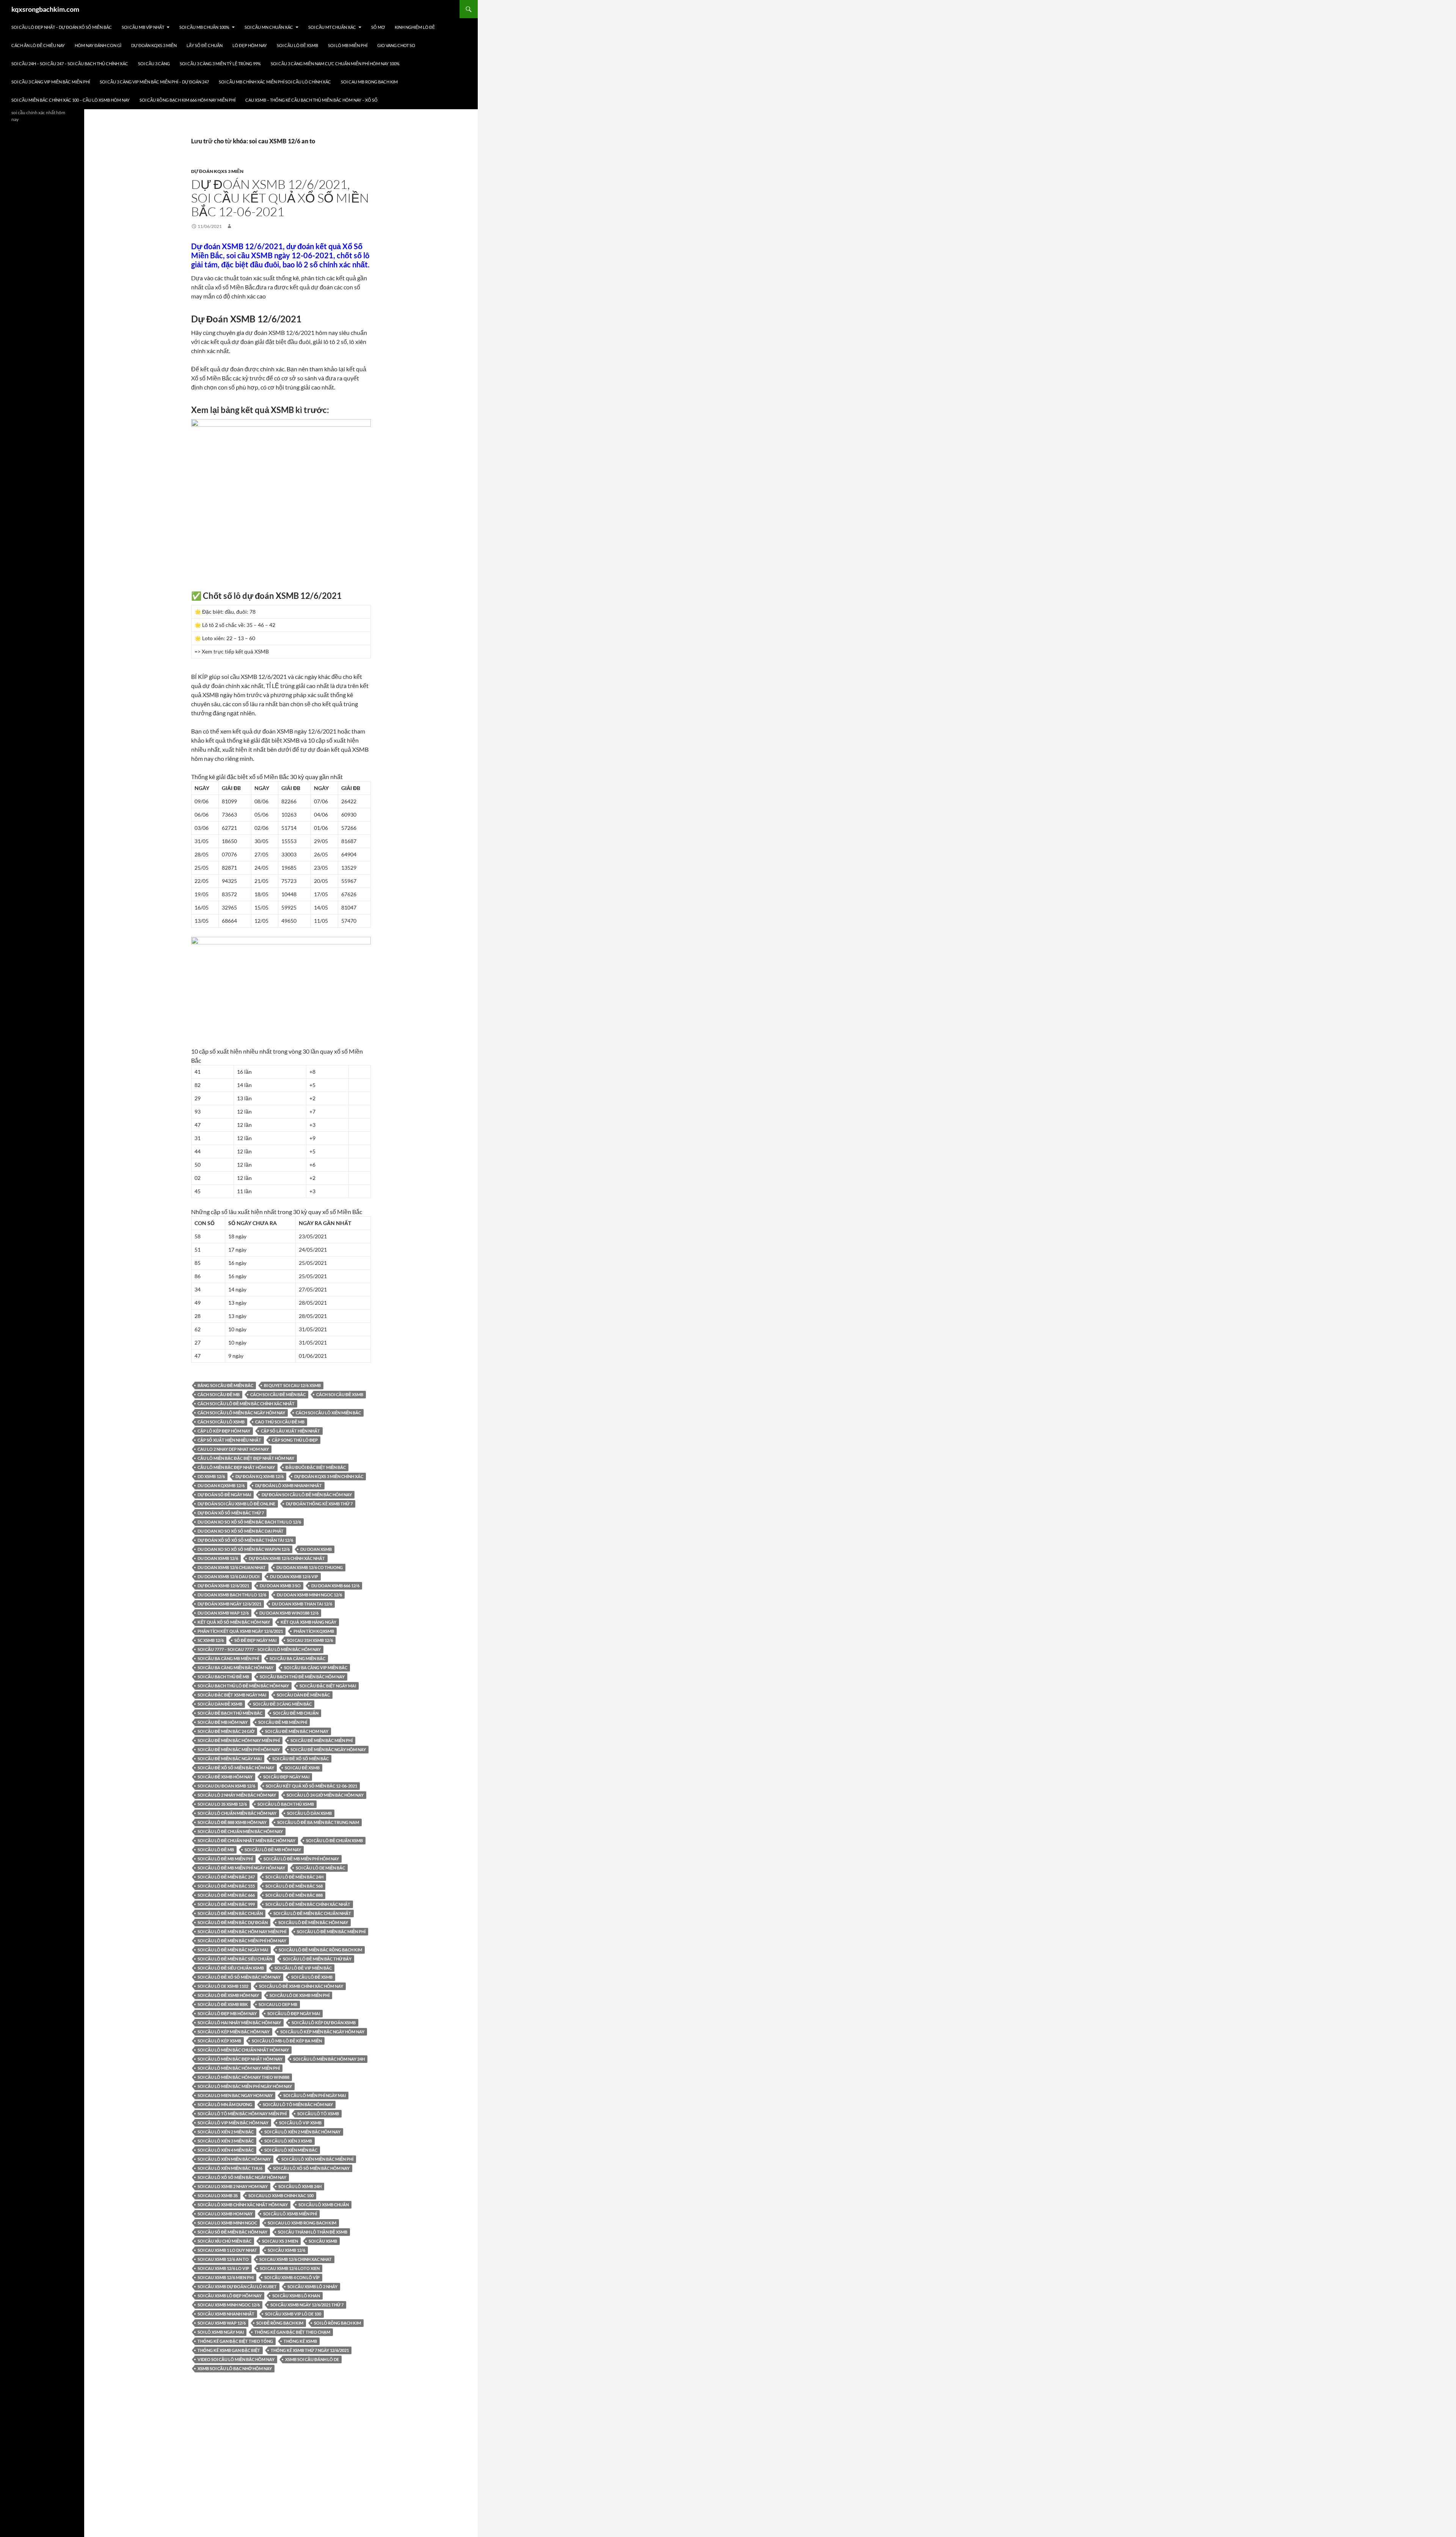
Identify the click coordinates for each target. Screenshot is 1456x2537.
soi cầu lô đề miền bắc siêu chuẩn (235, 1959)
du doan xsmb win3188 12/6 (289, 1613)
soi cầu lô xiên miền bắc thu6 (230, 2168)
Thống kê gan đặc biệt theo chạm (292, 2332)
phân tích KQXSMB (314, 1631)
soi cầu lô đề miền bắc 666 (226, 1895)
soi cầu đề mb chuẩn (296, 1713)
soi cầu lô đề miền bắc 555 (226, 1886)
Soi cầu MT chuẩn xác (332, 27)
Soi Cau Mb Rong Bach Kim (369, 82)
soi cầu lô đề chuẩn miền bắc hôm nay (240, 1831)
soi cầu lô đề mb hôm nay (273, 1850)
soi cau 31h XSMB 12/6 (310, 1640)
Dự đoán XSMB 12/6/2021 (223, 1586)
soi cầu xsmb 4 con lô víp (292, 2277)
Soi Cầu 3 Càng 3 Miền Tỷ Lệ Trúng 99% (220, 64)
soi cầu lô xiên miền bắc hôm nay (234, 2159)
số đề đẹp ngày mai (255, 1640)
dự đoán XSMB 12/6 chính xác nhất (287, 1558)
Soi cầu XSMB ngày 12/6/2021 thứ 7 (307, 2305)
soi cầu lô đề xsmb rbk (223, 2004)
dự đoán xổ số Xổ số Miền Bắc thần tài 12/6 (245, 1540)
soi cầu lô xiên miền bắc (291, 2150)
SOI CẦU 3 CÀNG (154, 64)
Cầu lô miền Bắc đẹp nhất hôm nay (236, 1467)
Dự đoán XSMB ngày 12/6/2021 (229, 1604)
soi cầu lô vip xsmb (300, 2123)
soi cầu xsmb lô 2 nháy (312, 2286)
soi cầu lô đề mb (216, 1850)
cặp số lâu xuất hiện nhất (290, 1431)
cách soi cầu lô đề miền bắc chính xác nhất (246, 1404)
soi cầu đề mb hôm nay (223, 1722)
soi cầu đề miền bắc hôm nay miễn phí (239, 1740)
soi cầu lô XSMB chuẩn (324, 2205)
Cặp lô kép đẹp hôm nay (224, 1431)
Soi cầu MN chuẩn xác (269, 27)
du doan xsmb (316, 1549)
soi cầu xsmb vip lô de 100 (293, 2314)
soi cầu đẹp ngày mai (286, 1777)
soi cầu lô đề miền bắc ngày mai (233, 1950)
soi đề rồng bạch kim (280, 2323)
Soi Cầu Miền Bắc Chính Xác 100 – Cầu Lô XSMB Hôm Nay (71, 100)
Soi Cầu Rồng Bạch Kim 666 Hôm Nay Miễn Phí (187, 100)
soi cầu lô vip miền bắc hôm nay (233, 2123)
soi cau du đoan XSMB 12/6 (226, 1786)
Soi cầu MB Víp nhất (143, 27)
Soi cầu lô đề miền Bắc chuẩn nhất (312, 1913)
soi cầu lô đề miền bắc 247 (226, 1877)
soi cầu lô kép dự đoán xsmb (324, 2023)
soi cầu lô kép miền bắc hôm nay (234, 2032)
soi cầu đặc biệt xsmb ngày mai (232, 1695)
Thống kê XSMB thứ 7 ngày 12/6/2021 (310, 2350)
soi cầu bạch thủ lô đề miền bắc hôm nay (243, 1686)
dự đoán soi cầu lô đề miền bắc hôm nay (307, 1495)
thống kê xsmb (300, 2341)
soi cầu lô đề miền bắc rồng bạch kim (320, 1950)
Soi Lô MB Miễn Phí (348, 45)
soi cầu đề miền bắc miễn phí (322, 1740)
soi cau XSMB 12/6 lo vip (223, 2268)
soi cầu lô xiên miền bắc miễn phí (317, 2159)
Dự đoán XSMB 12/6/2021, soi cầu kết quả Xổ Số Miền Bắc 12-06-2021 (280, 198)
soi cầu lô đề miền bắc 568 (294, 1886)
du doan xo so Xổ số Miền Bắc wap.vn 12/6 (244, 1549)
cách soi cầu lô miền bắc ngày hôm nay (241, 1413)
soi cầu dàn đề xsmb (220, 1704)
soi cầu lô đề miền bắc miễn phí (331, 1931)
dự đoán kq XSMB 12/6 (260, 1476)
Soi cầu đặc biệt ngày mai (328, 1686)
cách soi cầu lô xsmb (221, 1422)
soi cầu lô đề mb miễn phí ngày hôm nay (241, 1868)
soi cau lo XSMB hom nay (225, 2214)
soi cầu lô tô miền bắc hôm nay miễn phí (242, 2114)
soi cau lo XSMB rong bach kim (302, 2223)
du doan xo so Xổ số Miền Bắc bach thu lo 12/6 (249, 1522)
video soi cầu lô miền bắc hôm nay (236, 2359)
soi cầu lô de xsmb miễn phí (300, 1995)
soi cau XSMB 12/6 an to (223, 2259)
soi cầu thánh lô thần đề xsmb (313, 2232)
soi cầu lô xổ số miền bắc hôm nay (311, 2168)
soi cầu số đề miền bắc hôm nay (232, 2232)
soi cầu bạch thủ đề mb (223, 1677)
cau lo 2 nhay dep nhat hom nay (233, 1449)
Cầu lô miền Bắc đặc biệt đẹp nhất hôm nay (246, 1458)
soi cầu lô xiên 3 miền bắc (226, 2141)
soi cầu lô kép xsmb (219, 2041)
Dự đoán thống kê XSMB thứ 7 (319, 1504)
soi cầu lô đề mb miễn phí (225, 1859)
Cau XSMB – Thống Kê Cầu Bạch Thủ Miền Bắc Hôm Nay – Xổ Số (311, 100)
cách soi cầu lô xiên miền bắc (328, 1413)
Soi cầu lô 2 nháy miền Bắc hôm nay (237, 1795)
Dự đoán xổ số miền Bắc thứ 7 (231, 1513)
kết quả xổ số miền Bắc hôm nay (234, 1622)
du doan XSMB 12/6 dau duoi (228, 1576)
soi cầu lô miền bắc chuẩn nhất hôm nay (243, 2050)
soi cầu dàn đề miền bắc (303, 1695)
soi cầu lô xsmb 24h (300, 2186)
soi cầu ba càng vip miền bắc (316, 1668)
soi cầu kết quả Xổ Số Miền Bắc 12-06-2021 (311, 1786)
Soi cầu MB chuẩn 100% (204, 27)
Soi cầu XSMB (323, 2241)
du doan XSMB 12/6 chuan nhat (232, 1567)
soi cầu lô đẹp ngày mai (294, 2013)
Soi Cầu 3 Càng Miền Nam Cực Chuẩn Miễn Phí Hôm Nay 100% (335, 64)
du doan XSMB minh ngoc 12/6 (309, 1595)
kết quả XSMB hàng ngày (308, 1622)
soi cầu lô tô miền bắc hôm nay (298, 2104)
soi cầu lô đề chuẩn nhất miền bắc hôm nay (246, 1840)
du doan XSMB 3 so (280, 1586)
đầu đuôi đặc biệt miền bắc (316, 1467)
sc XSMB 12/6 (211, 1640)
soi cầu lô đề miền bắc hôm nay (313, 1922)
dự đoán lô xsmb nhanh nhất (289, 1485)
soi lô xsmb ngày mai (221, 2332)
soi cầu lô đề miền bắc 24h (294, 1877)
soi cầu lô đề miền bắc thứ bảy (317, 1959)
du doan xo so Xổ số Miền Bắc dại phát (241, 1531)
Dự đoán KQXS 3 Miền (154, 45)
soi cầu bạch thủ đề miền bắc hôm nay (302, 1677)
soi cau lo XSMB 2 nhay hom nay (233, 2186)
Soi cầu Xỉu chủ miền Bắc (224, 2241)
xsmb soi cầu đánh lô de (312, 2359)
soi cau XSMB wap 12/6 (222, 2323)
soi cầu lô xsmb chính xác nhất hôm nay (243, 2205)
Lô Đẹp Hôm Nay (250, 45)
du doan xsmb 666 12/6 (335, 1586)
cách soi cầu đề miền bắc (278, 1394)
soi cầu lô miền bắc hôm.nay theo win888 (243, 2077)
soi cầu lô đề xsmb (312, 1977)
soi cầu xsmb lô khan (296, 2296)
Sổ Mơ (378, 27)
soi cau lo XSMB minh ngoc (227, 2223)
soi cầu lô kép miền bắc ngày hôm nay (322, 2032)
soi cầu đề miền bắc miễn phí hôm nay (239, 1749)
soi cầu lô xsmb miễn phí (290, 2214)
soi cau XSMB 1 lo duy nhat (227, 2250)
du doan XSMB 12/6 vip (294, 1576)
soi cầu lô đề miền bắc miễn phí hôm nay (242, 1941)
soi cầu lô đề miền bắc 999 (226, 1904)
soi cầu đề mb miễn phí (283, 1722)
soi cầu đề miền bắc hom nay (297, 1731)
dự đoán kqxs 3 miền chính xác (329, 1476)
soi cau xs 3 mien (280, 2241)
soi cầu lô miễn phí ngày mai (315, 2095)
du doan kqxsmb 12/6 (221, 1485)
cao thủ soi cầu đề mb (280, 1422)
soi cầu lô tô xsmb (318, 2114)
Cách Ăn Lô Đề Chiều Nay (38, 45)
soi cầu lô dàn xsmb (309, 1813)
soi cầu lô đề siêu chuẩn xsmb (231, 1968)
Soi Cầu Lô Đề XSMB (297, 45)
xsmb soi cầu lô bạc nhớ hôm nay (235, 2368)
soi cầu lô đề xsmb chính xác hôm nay (301, 1986)
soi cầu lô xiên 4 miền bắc (226, 2150)
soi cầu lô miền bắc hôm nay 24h (329, 2059)
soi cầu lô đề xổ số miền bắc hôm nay (239, 1977)
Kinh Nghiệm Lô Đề (415, 27)
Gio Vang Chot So (396, 45)
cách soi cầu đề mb (219, 1394)
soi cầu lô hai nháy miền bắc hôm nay (239, 2023)
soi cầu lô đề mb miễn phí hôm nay (301, 1859)
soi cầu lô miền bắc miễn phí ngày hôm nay (245, 2086)
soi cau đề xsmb (302, 1768)
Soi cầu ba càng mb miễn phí (228, 1658)
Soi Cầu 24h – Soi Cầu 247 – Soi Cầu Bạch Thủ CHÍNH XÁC (70, 64)
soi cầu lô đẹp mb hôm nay (227, 2013)
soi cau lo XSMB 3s (218, 2195)
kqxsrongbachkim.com (45, 9)
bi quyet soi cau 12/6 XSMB (292, 1385)
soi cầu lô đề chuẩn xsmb (334, 1840)
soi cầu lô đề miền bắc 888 (294, 1895)
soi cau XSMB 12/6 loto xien (290, 2268)
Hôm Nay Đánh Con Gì (98, 45)
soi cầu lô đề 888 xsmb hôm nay (232, 1822)
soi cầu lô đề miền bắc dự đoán (233, 1922)
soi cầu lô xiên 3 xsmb (288, 2141)
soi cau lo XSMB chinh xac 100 (281, 2195)
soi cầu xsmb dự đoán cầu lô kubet (237, 2286)
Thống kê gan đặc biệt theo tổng (235, 2341)
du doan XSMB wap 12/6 (223, 1613)
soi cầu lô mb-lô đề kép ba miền (287, 2041)
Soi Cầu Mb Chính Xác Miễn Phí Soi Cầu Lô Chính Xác (275, 82)
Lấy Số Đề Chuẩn (205, 45)
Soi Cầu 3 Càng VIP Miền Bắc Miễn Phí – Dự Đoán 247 (154, 82)
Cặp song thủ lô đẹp (295, 1440)
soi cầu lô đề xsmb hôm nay (228, 1995)
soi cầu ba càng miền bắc (297, 1658)
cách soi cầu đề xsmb (340, 1394)
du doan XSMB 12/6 (218, 1558)
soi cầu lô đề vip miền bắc (303, 1968)
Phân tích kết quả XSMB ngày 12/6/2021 (240, 1631)
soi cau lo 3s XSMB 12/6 (222, 1804)
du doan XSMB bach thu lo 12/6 (232, 1595)
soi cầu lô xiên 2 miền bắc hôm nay (302, 2132)
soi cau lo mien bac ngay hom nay (235, 2095)
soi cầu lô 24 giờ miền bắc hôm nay (325, 1795)
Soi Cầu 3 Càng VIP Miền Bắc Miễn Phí (51, 82)
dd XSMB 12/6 (211, 1476)
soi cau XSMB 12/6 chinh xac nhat (296, 2259)
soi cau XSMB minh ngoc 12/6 (229, 2305)
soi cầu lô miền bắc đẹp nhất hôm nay (240, 2059)
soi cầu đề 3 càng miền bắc (282, 1704)
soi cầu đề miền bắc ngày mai (230, 1759)
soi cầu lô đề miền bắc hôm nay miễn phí (242, 1931)
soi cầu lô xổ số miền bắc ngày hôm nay (242, 2177)
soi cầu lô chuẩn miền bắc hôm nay (237, 1813)
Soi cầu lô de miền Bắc (320, 1868)
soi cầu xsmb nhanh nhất (226, 2314)
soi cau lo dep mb (278, 2004)
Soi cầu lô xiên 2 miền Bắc (226, 2132)
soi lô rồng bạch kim (337, 2323)
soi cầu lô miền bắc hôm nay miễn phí (239, 2068)
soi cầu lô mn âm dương (225, 2104)
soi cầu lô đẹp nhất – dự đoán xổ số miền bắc (62, 27)
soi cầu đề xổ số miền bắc (300, 1759)
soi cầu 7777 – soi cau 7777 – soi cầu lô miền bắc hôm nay (259, 1649)
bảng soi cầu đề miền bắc (225, 1385)
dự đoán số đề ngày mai (224, 1495)
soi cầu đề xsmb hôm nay (225, 1777)
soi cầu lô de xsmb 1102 (223, 1986)
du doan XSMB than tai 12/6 (302, 1604)
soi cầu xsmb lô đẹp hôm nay (230, 2296)
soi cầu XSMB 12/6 (286, 2250)
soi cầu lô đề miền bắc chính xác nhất (308, 1904)
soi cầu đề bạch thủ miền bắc (230, 1713)
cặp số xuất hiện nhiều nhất (229, 1440)
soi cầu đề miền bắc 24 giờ (226, 1731)
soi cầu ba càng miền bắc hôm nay (235, 1668)
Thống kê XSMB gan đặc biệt (229, 2350)
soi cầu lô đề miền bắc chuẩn (230, 1913)
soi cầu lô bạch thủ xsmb (286, 1804)
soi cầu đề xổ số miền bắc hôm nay (236, 1768)
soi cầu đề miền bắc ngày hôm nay (328, 1749)
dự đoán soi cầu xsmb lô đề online (236, 1504)
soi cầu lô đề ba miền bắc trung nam (318, 1822)
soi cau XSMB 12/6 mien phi (226, 2277)
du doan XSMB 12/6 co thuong (310, 1567)
